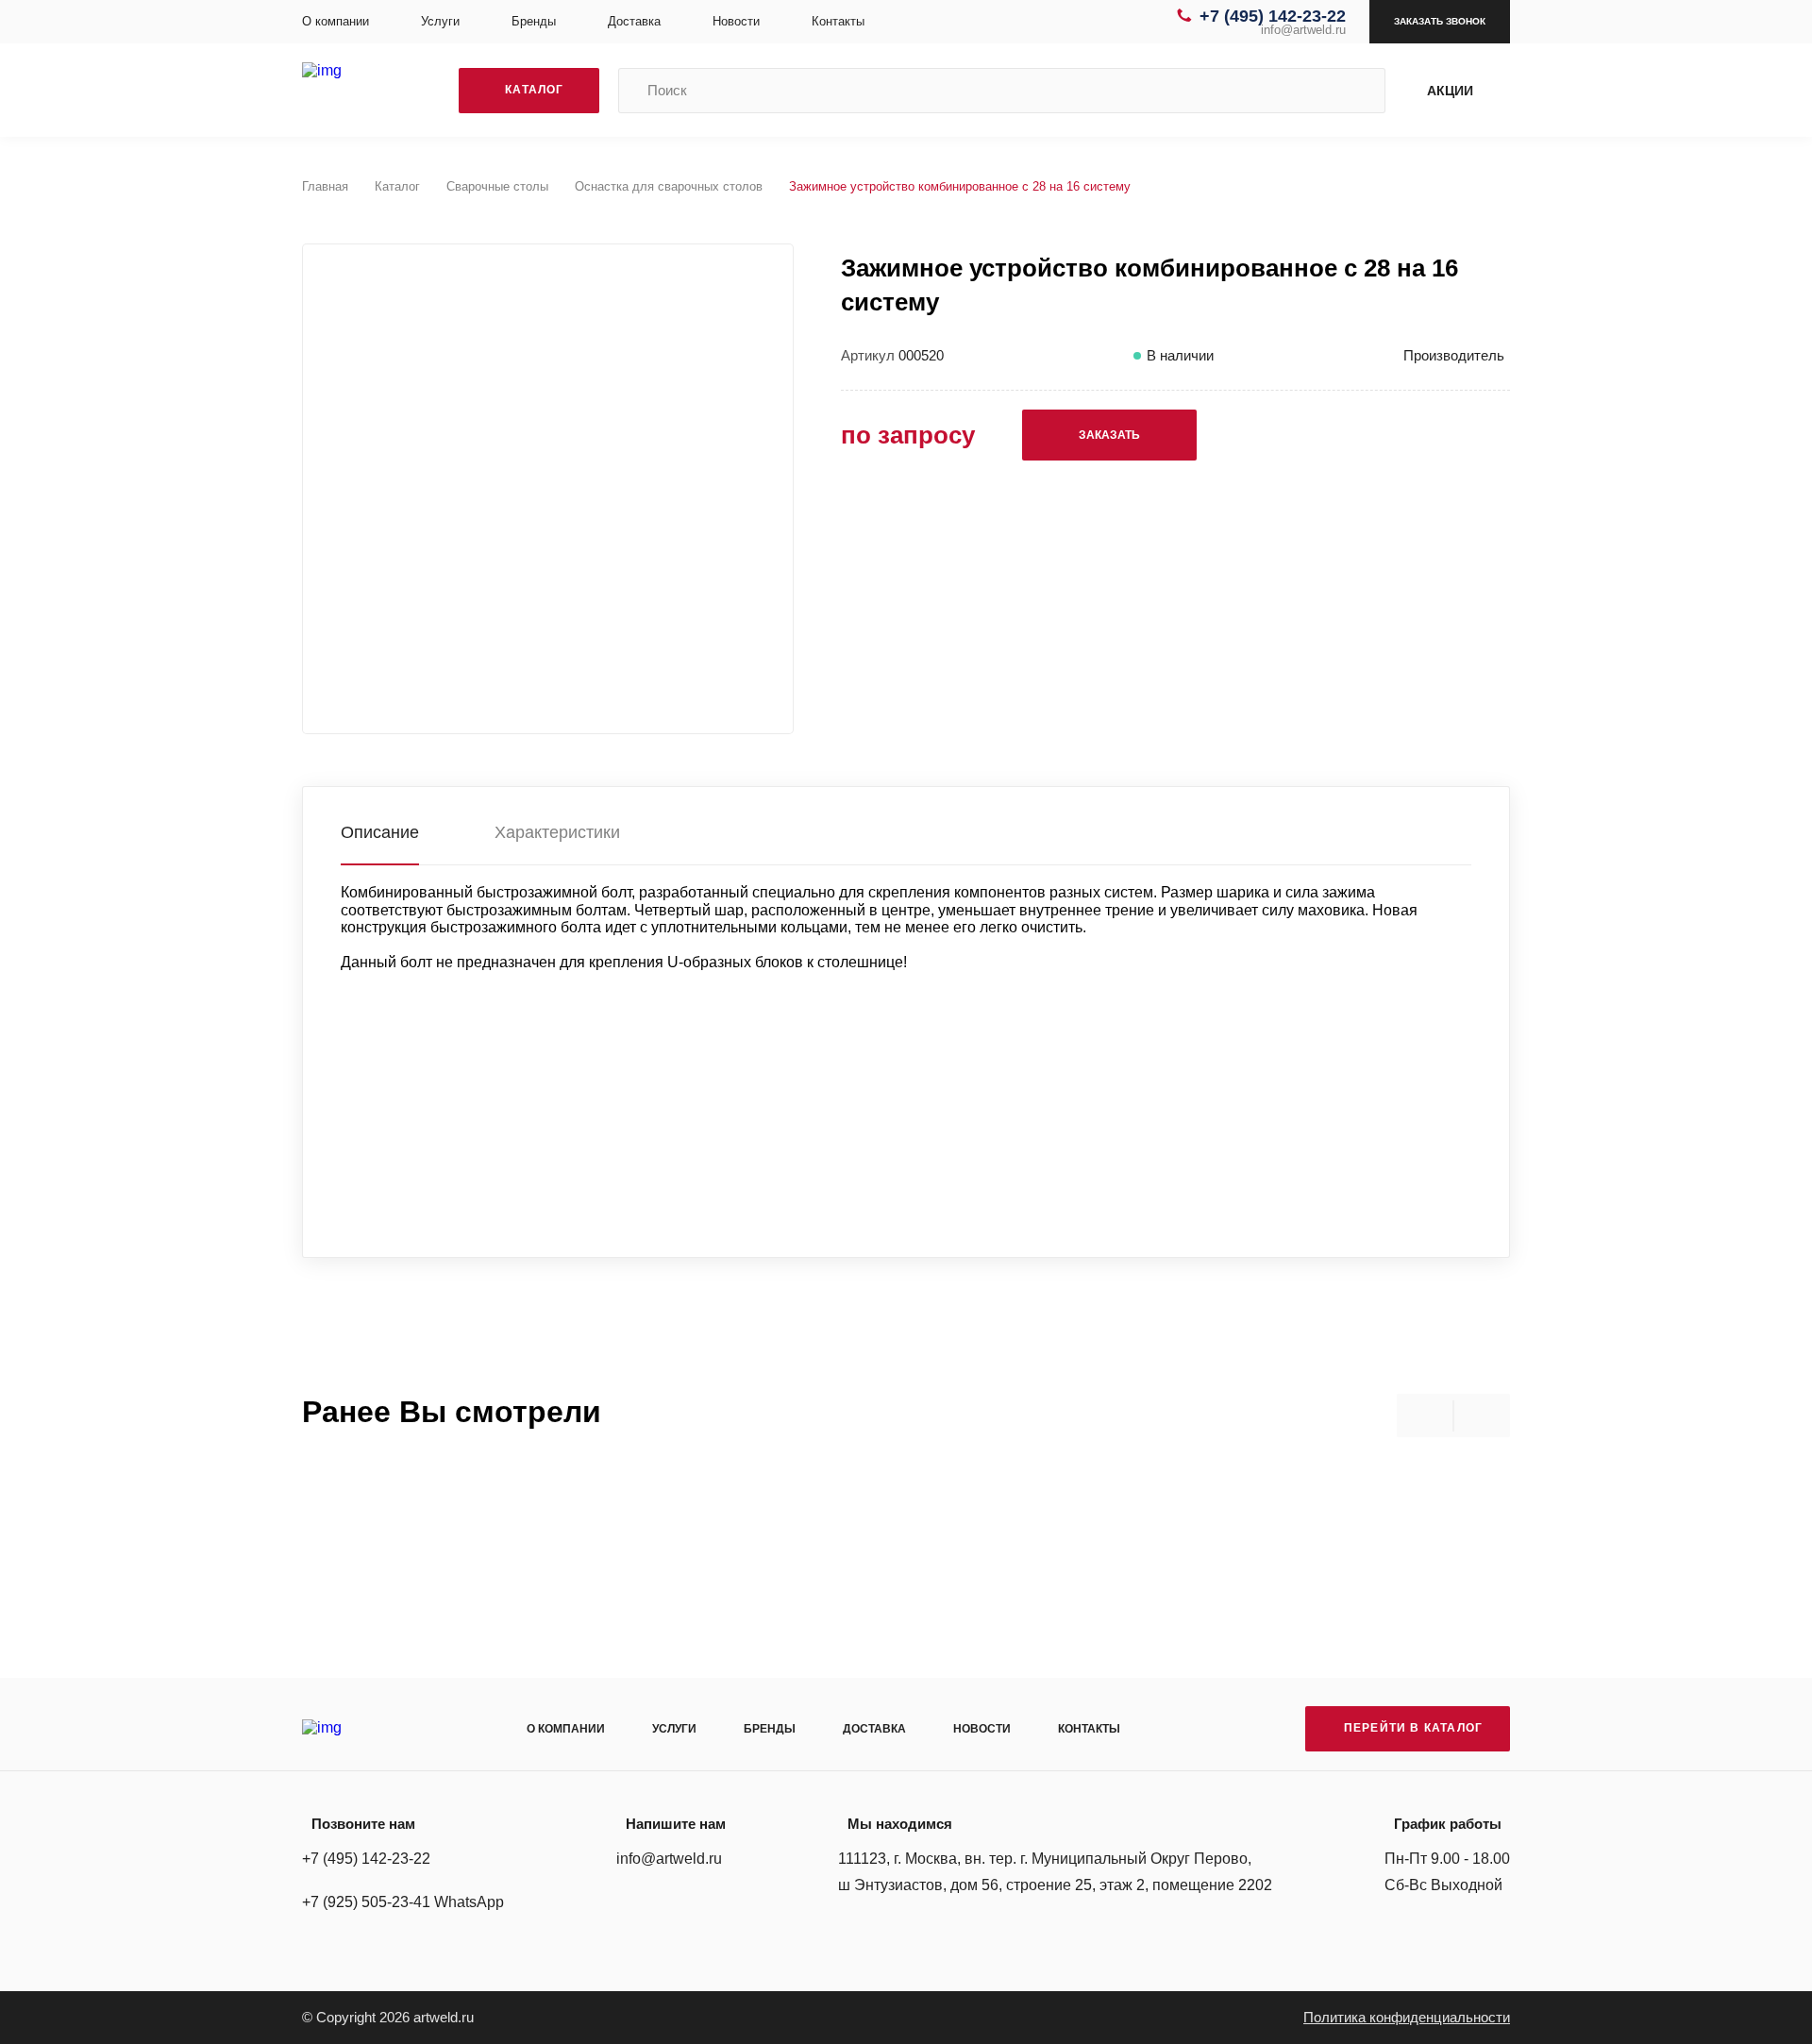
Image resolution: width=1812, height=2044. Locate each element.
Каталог (397, 186)
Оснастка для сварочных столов (669, 186)
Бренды (534, 21)
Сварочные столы (497, 186)
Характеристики (557, 832)
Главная (325, 186)
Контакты (838, 21)
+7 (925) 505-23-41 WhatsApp (403, 1902)
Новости (736, 21)
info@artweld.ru (1303, 30)
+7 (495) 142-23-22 (1273, 16)
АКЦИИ (1450, 91)
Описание (380, 832)
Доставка (634, 21)
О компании (336, 21)
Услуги (440, 21)
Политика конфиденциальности (1407, 2017)
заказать (1109, 435)
